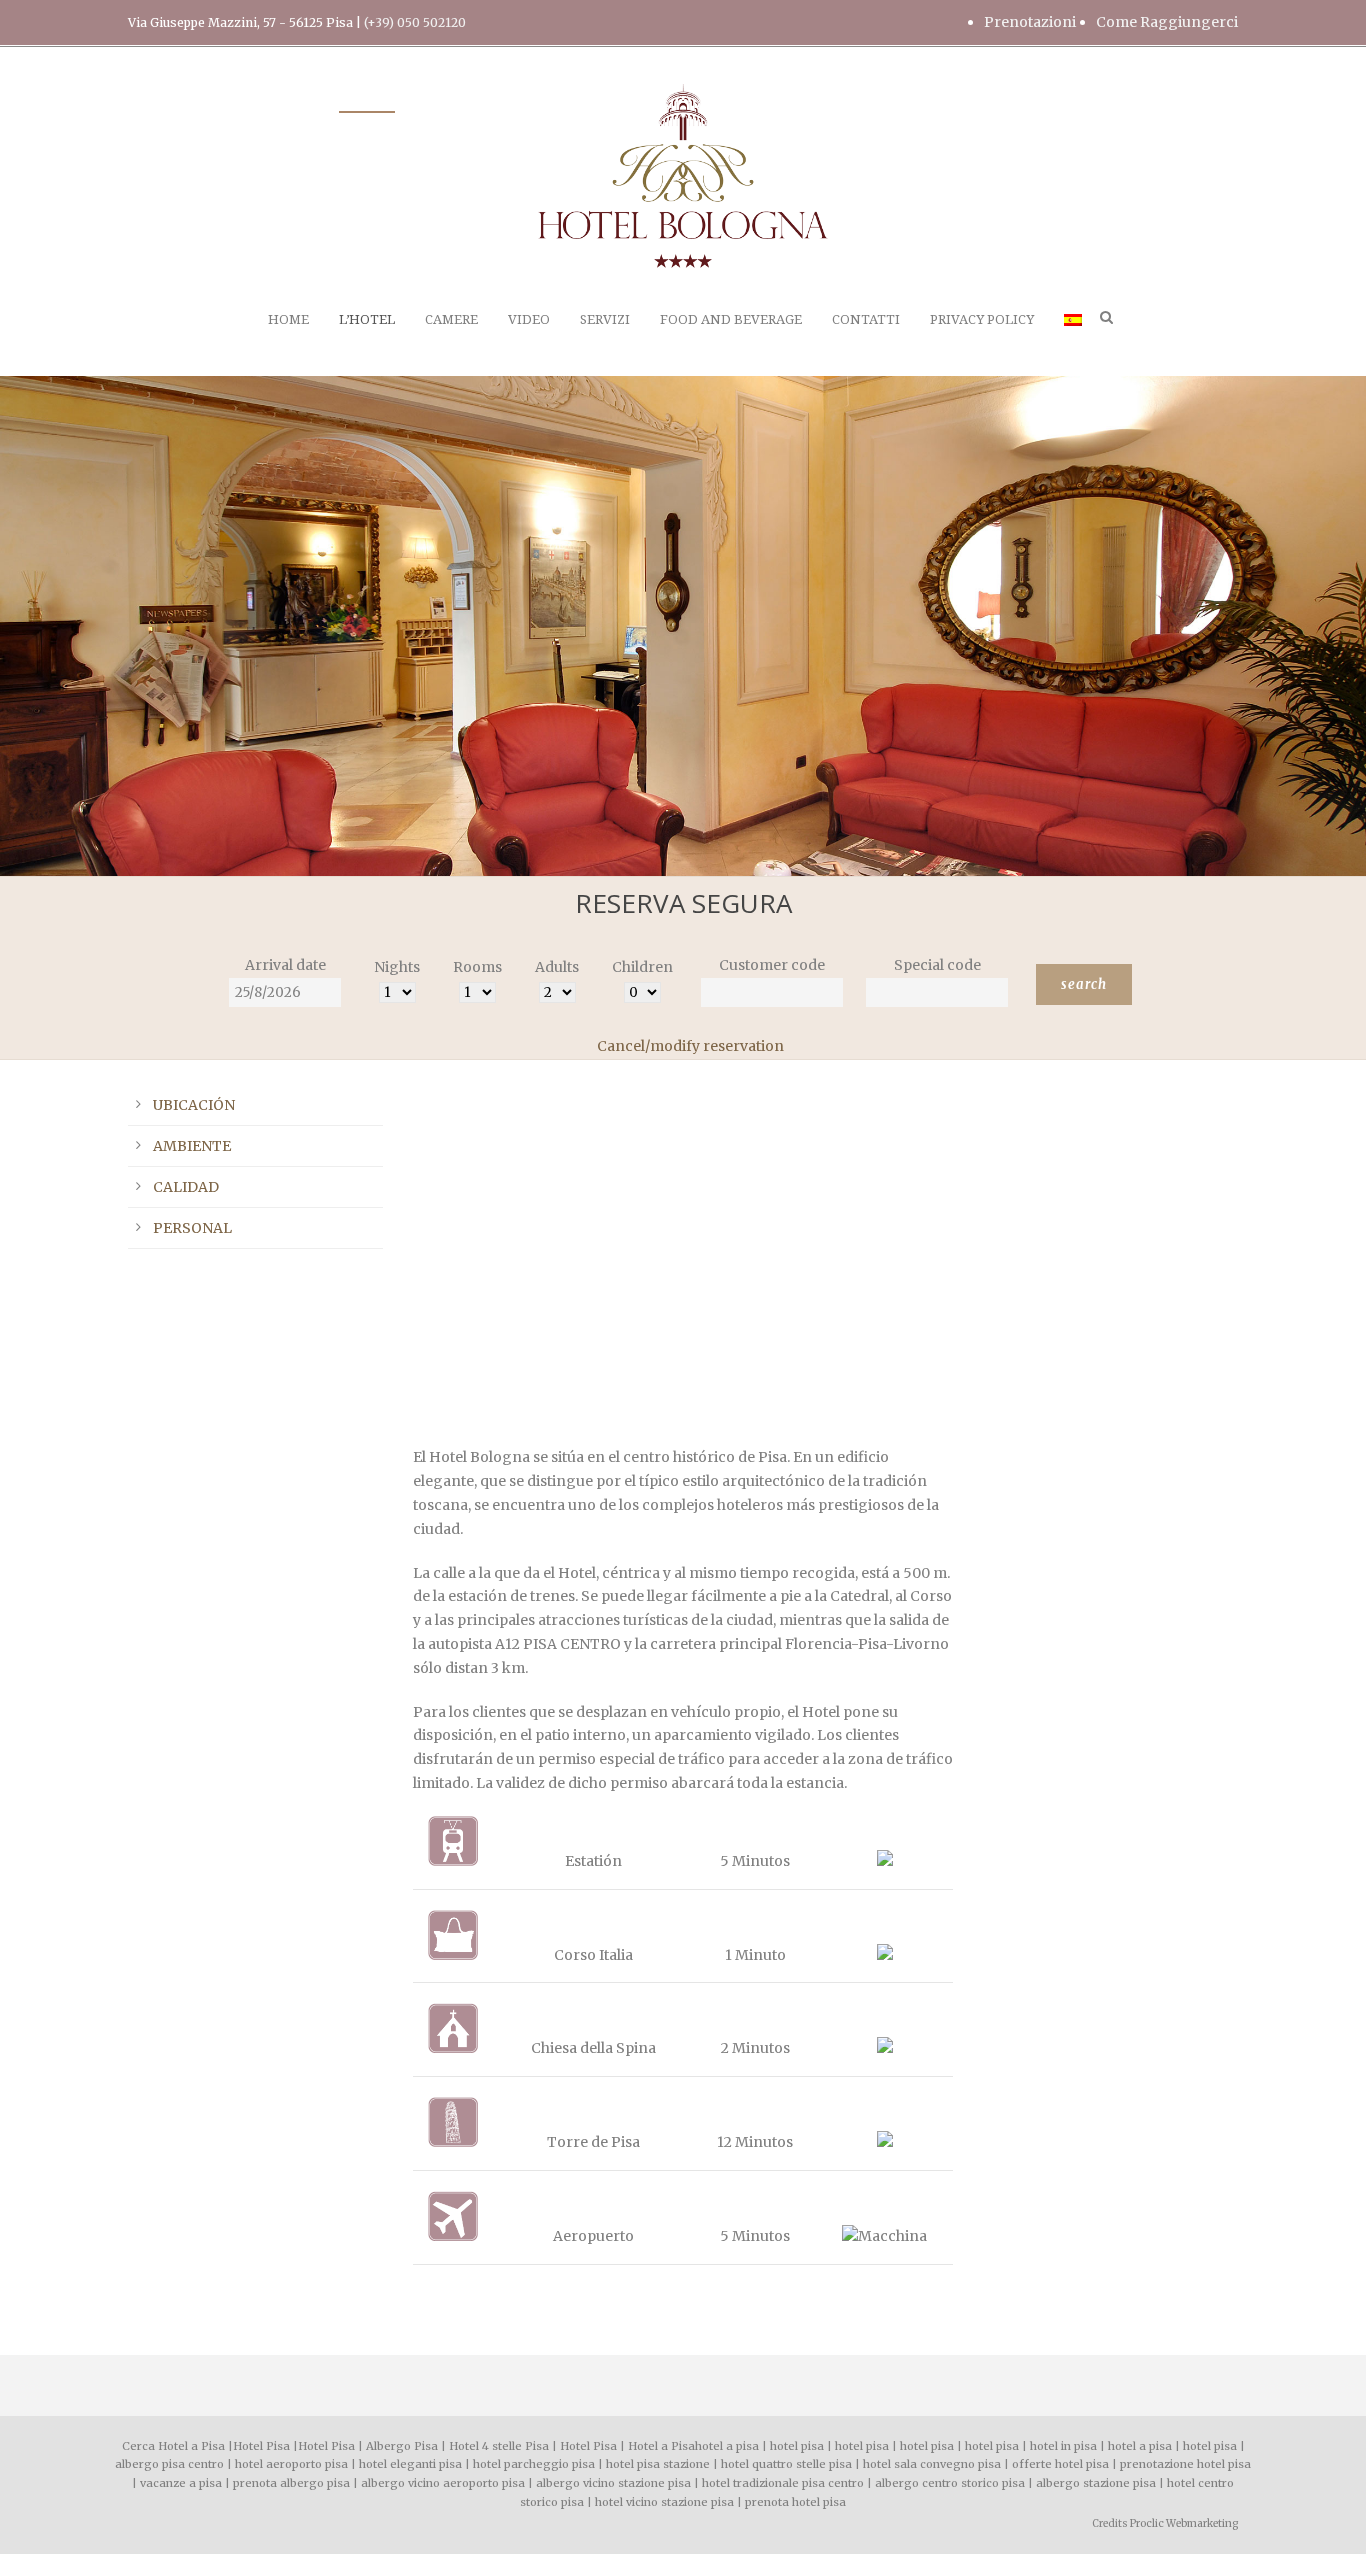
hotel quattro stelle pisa (786, 2464)
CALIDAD (186, 1187)
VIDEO (529, 319)
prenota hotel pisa (795, 2502)
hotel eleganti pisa (410, 2464)
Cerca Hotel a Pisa (173, 2446)
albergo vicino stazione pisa (613, 2483)
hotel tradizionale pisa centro (783, 2483)
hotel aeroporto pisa (291, 2464)
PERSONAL (192, 1228)
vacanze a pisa (181, 2483)
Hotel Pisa (261, 2446)
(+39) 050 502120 (415, 22)
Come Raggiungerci (1167, 22)
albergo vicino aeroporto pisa (443, 2483)
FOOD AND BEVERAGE (731, 319)
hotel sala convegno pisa (932, 2464)
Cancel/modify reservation (690, 1046)
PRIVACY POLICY (982, 319)
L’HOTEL (367, 319)
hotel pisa (797, 2446)
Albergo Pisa (402, 2446)
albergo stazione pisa (1096, 2483)
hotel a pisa (727, 2446)
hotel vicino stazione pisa (664, 2502)
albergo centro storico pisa (950, 2483)
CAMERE (451, 319)
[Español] (1073, 342)
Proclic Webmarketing (1184, 2523)
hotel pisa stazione (658, 2464)
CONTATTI (866, 319)
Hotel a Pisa (661, 2446)
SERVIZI (605, 319)
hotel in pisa (1063, 2446)
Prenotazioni (1030, 22)
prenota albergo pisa (291, 2483)
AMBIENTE (192, 1146)
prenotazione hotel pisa (1185, 2464)
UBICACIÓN (194, 1105)
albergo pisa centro (169, 2464)
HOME (288, 319)
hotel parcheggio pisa (534, 2464)
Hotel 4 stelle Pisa (499, 2446)
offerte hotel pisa (1060, 2464)
